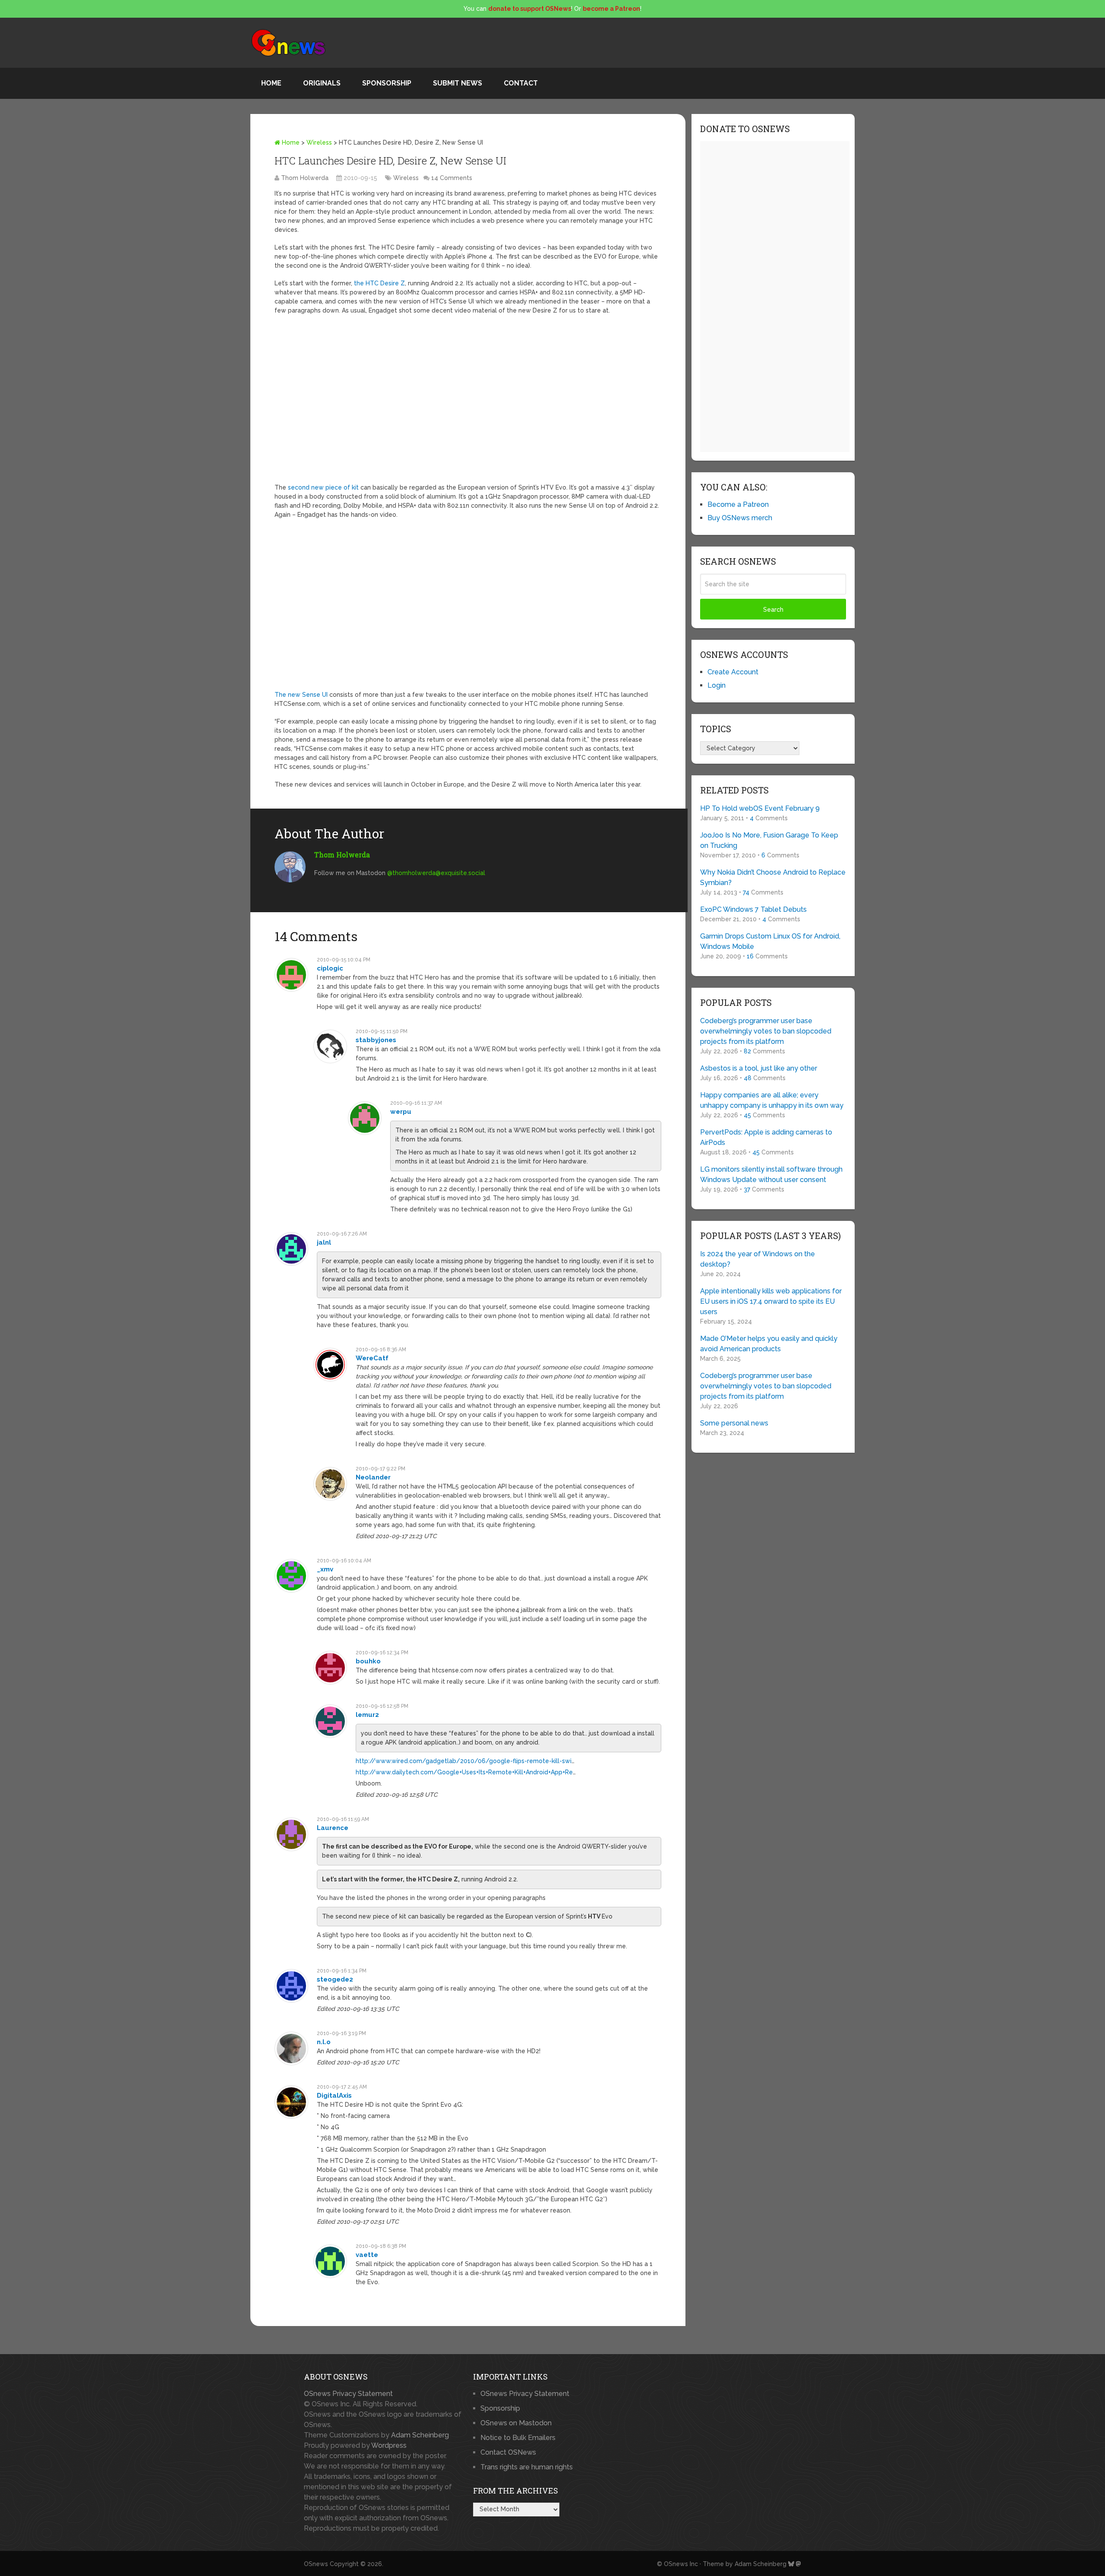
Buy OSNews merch (740, 518)
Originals (322, 83)
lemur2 (367, 1715)
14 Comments (452, 178)
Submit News (458, 83)
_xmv (325, 1569)
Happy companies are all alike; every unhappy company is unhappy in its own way (772, 1100)
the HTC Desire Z (379, 283)
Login (717, 685)
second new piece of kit (323, 487)
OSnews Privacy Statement (348, 2394)
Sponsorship (387, 83)
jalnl (324, 1242)
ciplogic (330, 968)
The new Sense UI (301, 695)
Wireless (319, 142)
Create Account (733, 672)
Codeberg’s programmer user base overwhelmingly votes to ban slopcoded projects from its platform (766, 1031)
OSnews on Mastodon (516, 2423)
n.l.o (324, 2042)
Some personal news (734, 1423)
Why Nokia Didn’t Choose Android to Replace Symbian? (773, 877)
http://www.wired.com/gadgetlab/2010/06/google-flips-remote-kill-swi (464, 1761)
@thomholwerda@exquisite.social (436, 873)
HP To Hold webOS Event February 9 (760, 808)
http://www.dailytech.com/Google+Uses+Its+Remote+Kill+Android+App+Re (464, 1772)
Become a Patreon (738, 504)
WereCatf (372, 1358)
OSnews (316, 2564)
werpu (401, 1112)
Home (271, 83)
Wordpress (389, 2445)
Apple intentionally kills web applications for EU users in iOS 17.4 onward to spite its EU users (771, 1301)
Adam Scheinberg (420, 2435)
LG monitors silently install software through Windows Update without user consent (771, 1174)
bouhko (368, 1661)
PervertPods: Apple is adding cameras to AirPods (766, 1137)
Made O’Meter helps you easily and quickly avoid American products (769, 1344)
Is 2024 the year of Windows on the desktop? (758, 1259)
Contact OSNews (508, 2452)
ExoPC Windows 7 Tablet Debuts (753, 909)
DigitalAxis (334, 2096)
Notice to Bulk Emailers (518, 2438)
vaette (367, 2255)
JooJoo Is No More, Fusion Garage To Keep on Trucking (769, 840)
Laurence (333, 1828)
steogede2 (335, 1979)
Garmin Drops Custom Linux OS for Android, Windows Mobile (770, 941)
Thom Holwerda (305, 178)
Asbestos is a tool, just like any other (759, 1068)
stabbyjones (376, 1040)
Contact (521, 83)
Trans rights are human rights (527, 2467)
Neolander (373, 1477)
